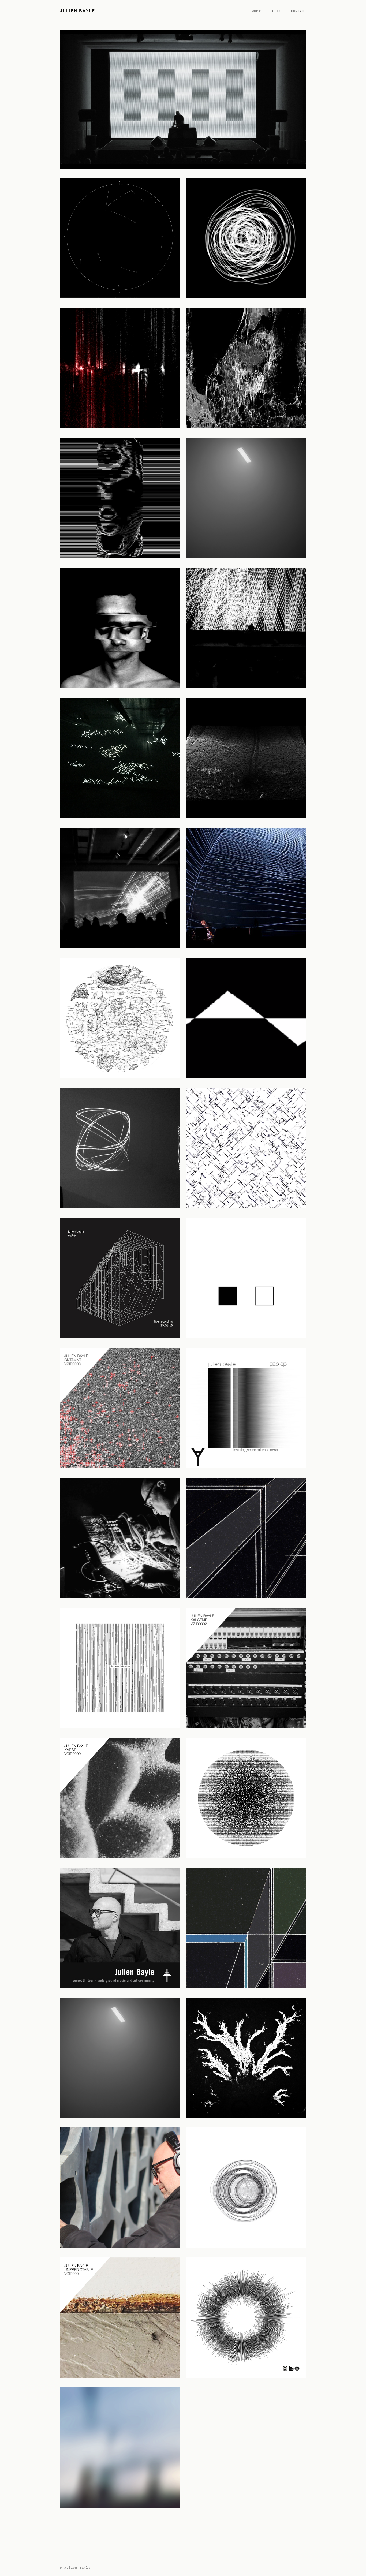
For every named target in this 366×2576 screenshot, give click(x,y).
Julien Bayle (77, 11)
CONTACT (299, 11)
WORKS (257, 11)
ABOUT (277, 11)
